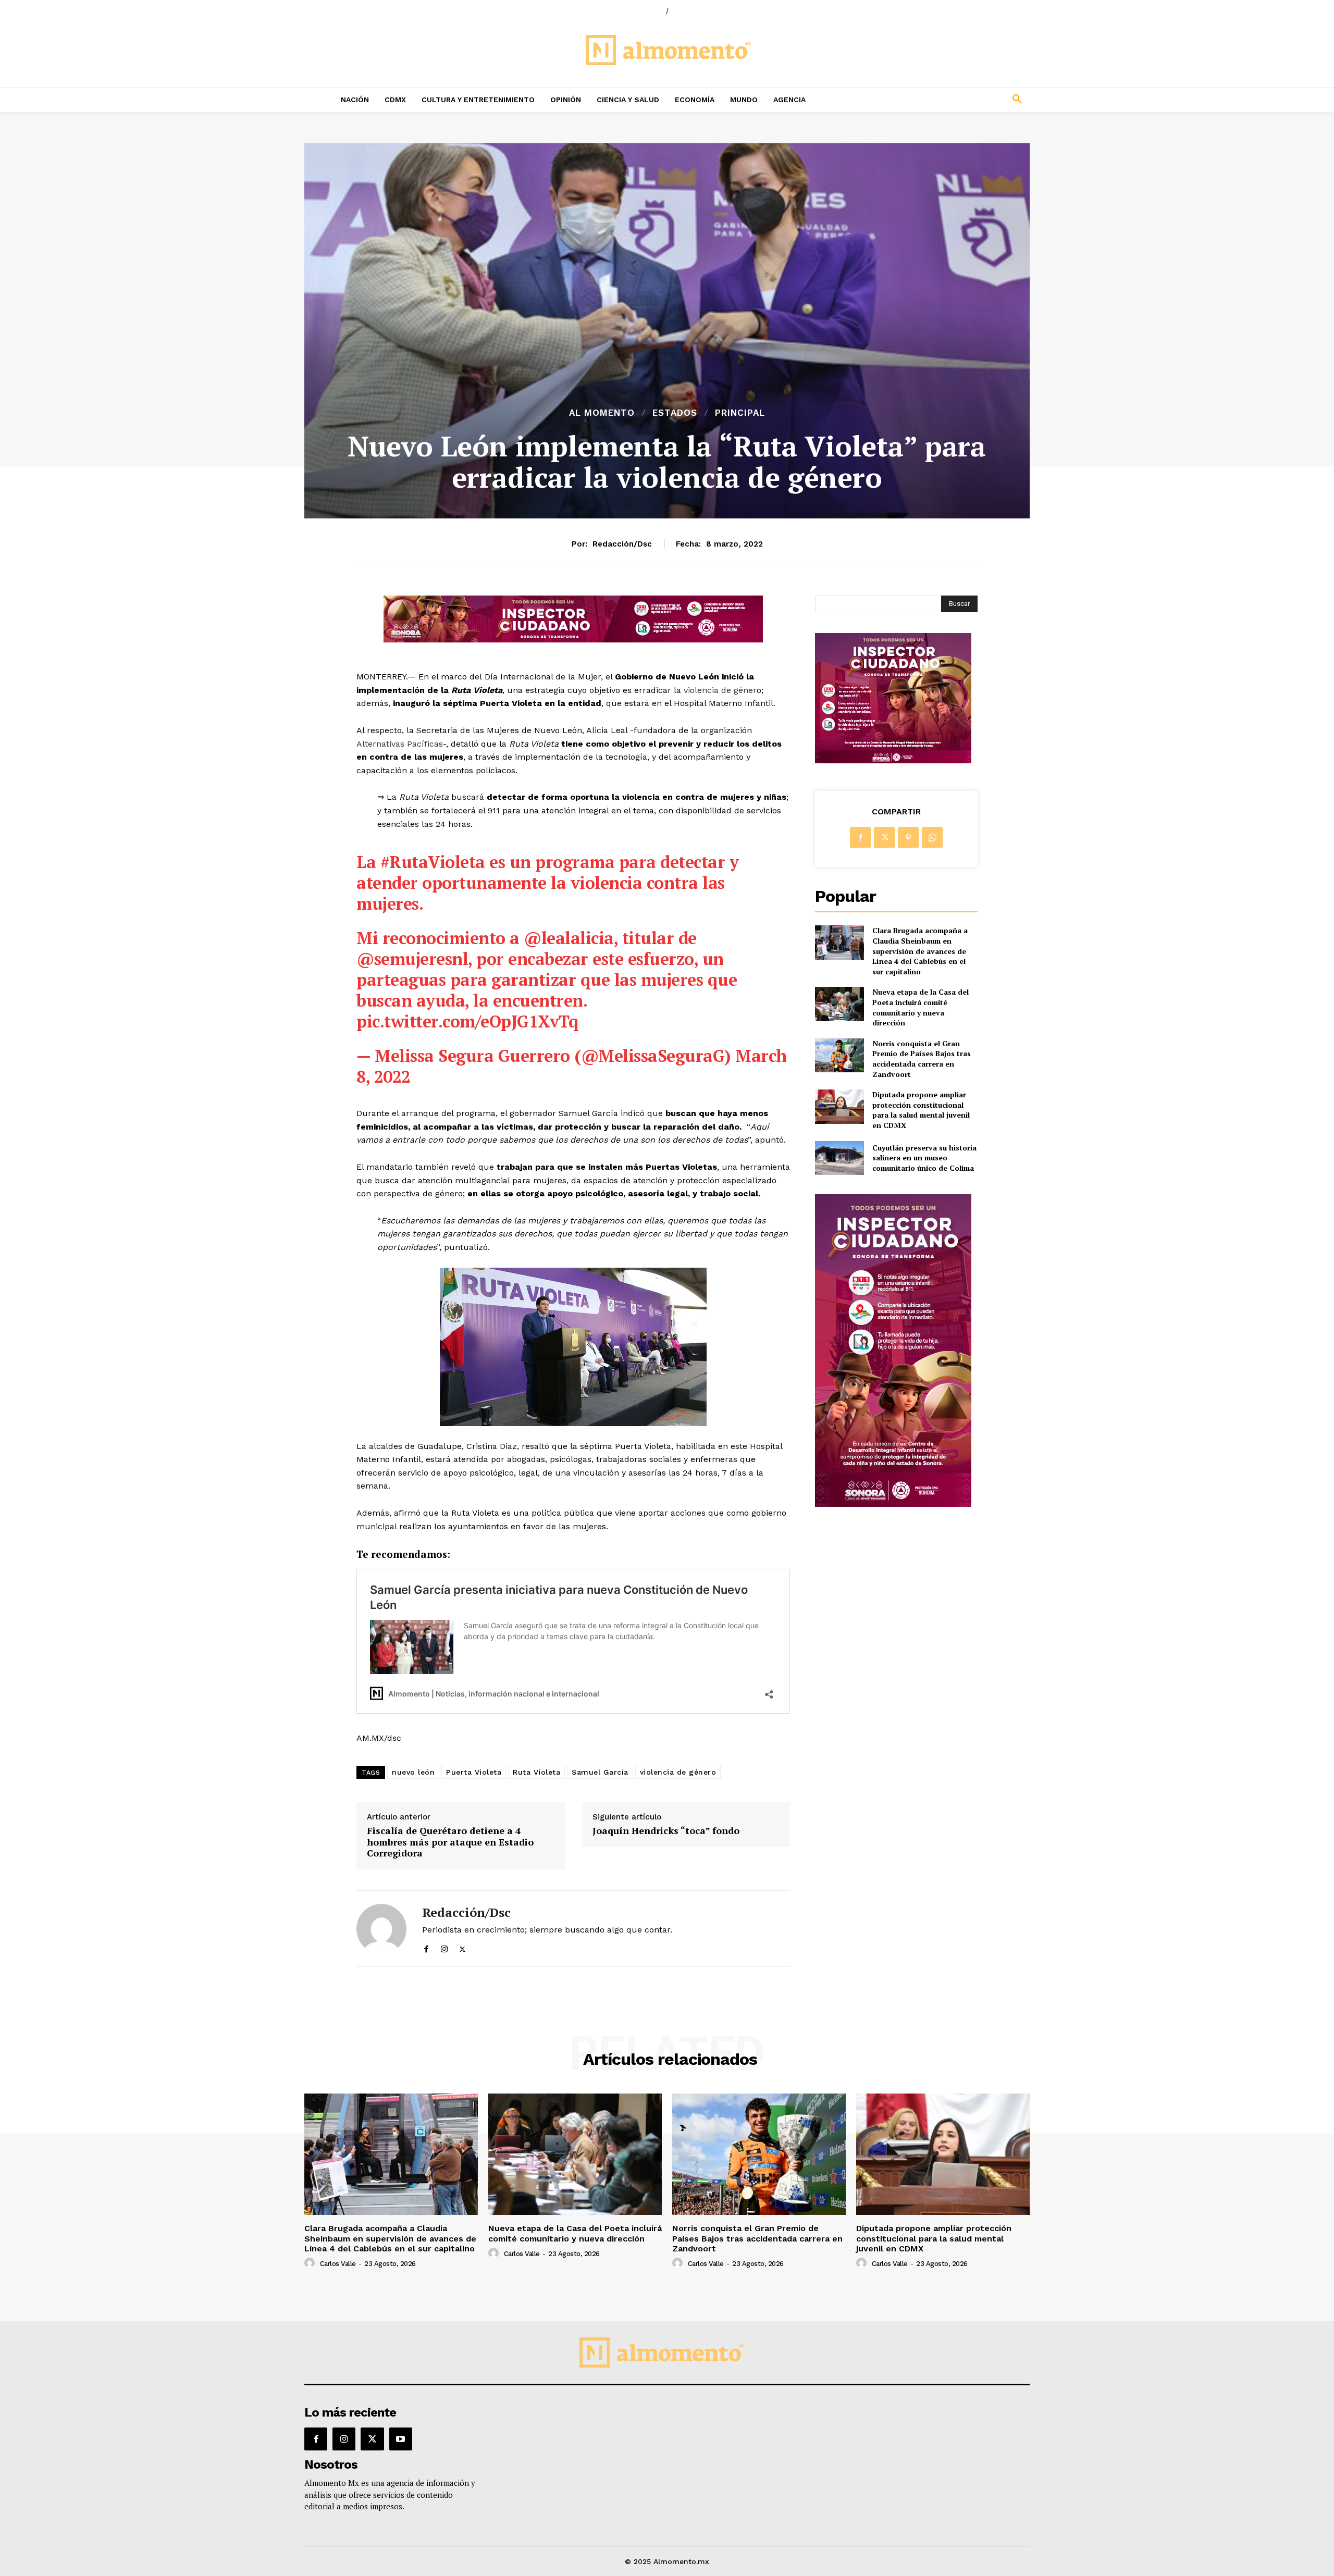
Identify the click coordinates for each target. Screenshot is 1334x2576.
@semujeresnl (412, 959)
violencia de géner (719, 690)
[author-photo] (311, 2263)
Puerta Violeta (474, 1772)
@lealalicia (569, 938)
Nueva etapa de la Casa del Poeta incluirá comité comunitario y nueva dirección (921, 1007)
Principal (740, 413)
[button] (948, 100)
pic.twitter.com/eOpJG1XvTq (467, 1021)
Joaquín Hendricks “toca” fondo (666, 1831)
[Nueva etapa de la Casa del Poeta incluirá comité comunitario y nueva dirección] (839, 1004)
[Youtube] (401, 2439)
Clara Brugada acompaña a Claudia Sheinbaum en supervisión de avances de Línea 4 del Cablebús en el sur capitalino (920, 951)
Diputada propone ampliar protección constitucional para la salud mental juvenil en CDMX (921, 1110)
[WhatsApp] (932, 837)
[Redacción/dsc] (381, 1929)
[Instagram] (444, 1947)
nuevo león (413, 1772)
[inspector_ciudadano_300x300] (893, 760)
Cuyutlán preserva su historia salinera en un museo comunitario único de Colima (924, 1158)
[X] (462, 1947)
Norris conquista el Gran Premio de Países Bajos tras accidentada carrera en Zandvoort (922, 1059)
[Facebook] (426, 1947)
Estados (675, 413)
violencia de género (678, 1772)
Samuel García (600, 1772)
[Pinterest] (908, 837)
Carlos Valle (338, 2264)
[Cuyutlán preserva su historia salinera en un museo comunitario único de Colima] (839, 1158)
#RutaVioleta (433, 862)
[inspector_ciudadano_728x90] (573, 640)
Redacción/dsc (622, 544)
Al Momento (602, 413)
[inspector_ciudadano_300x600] (893, 1504)
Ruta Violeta (536, 1772)
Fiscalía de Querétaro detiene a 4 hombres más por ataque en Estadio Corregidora (450, 1842)
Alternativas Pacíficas (400, 744)
